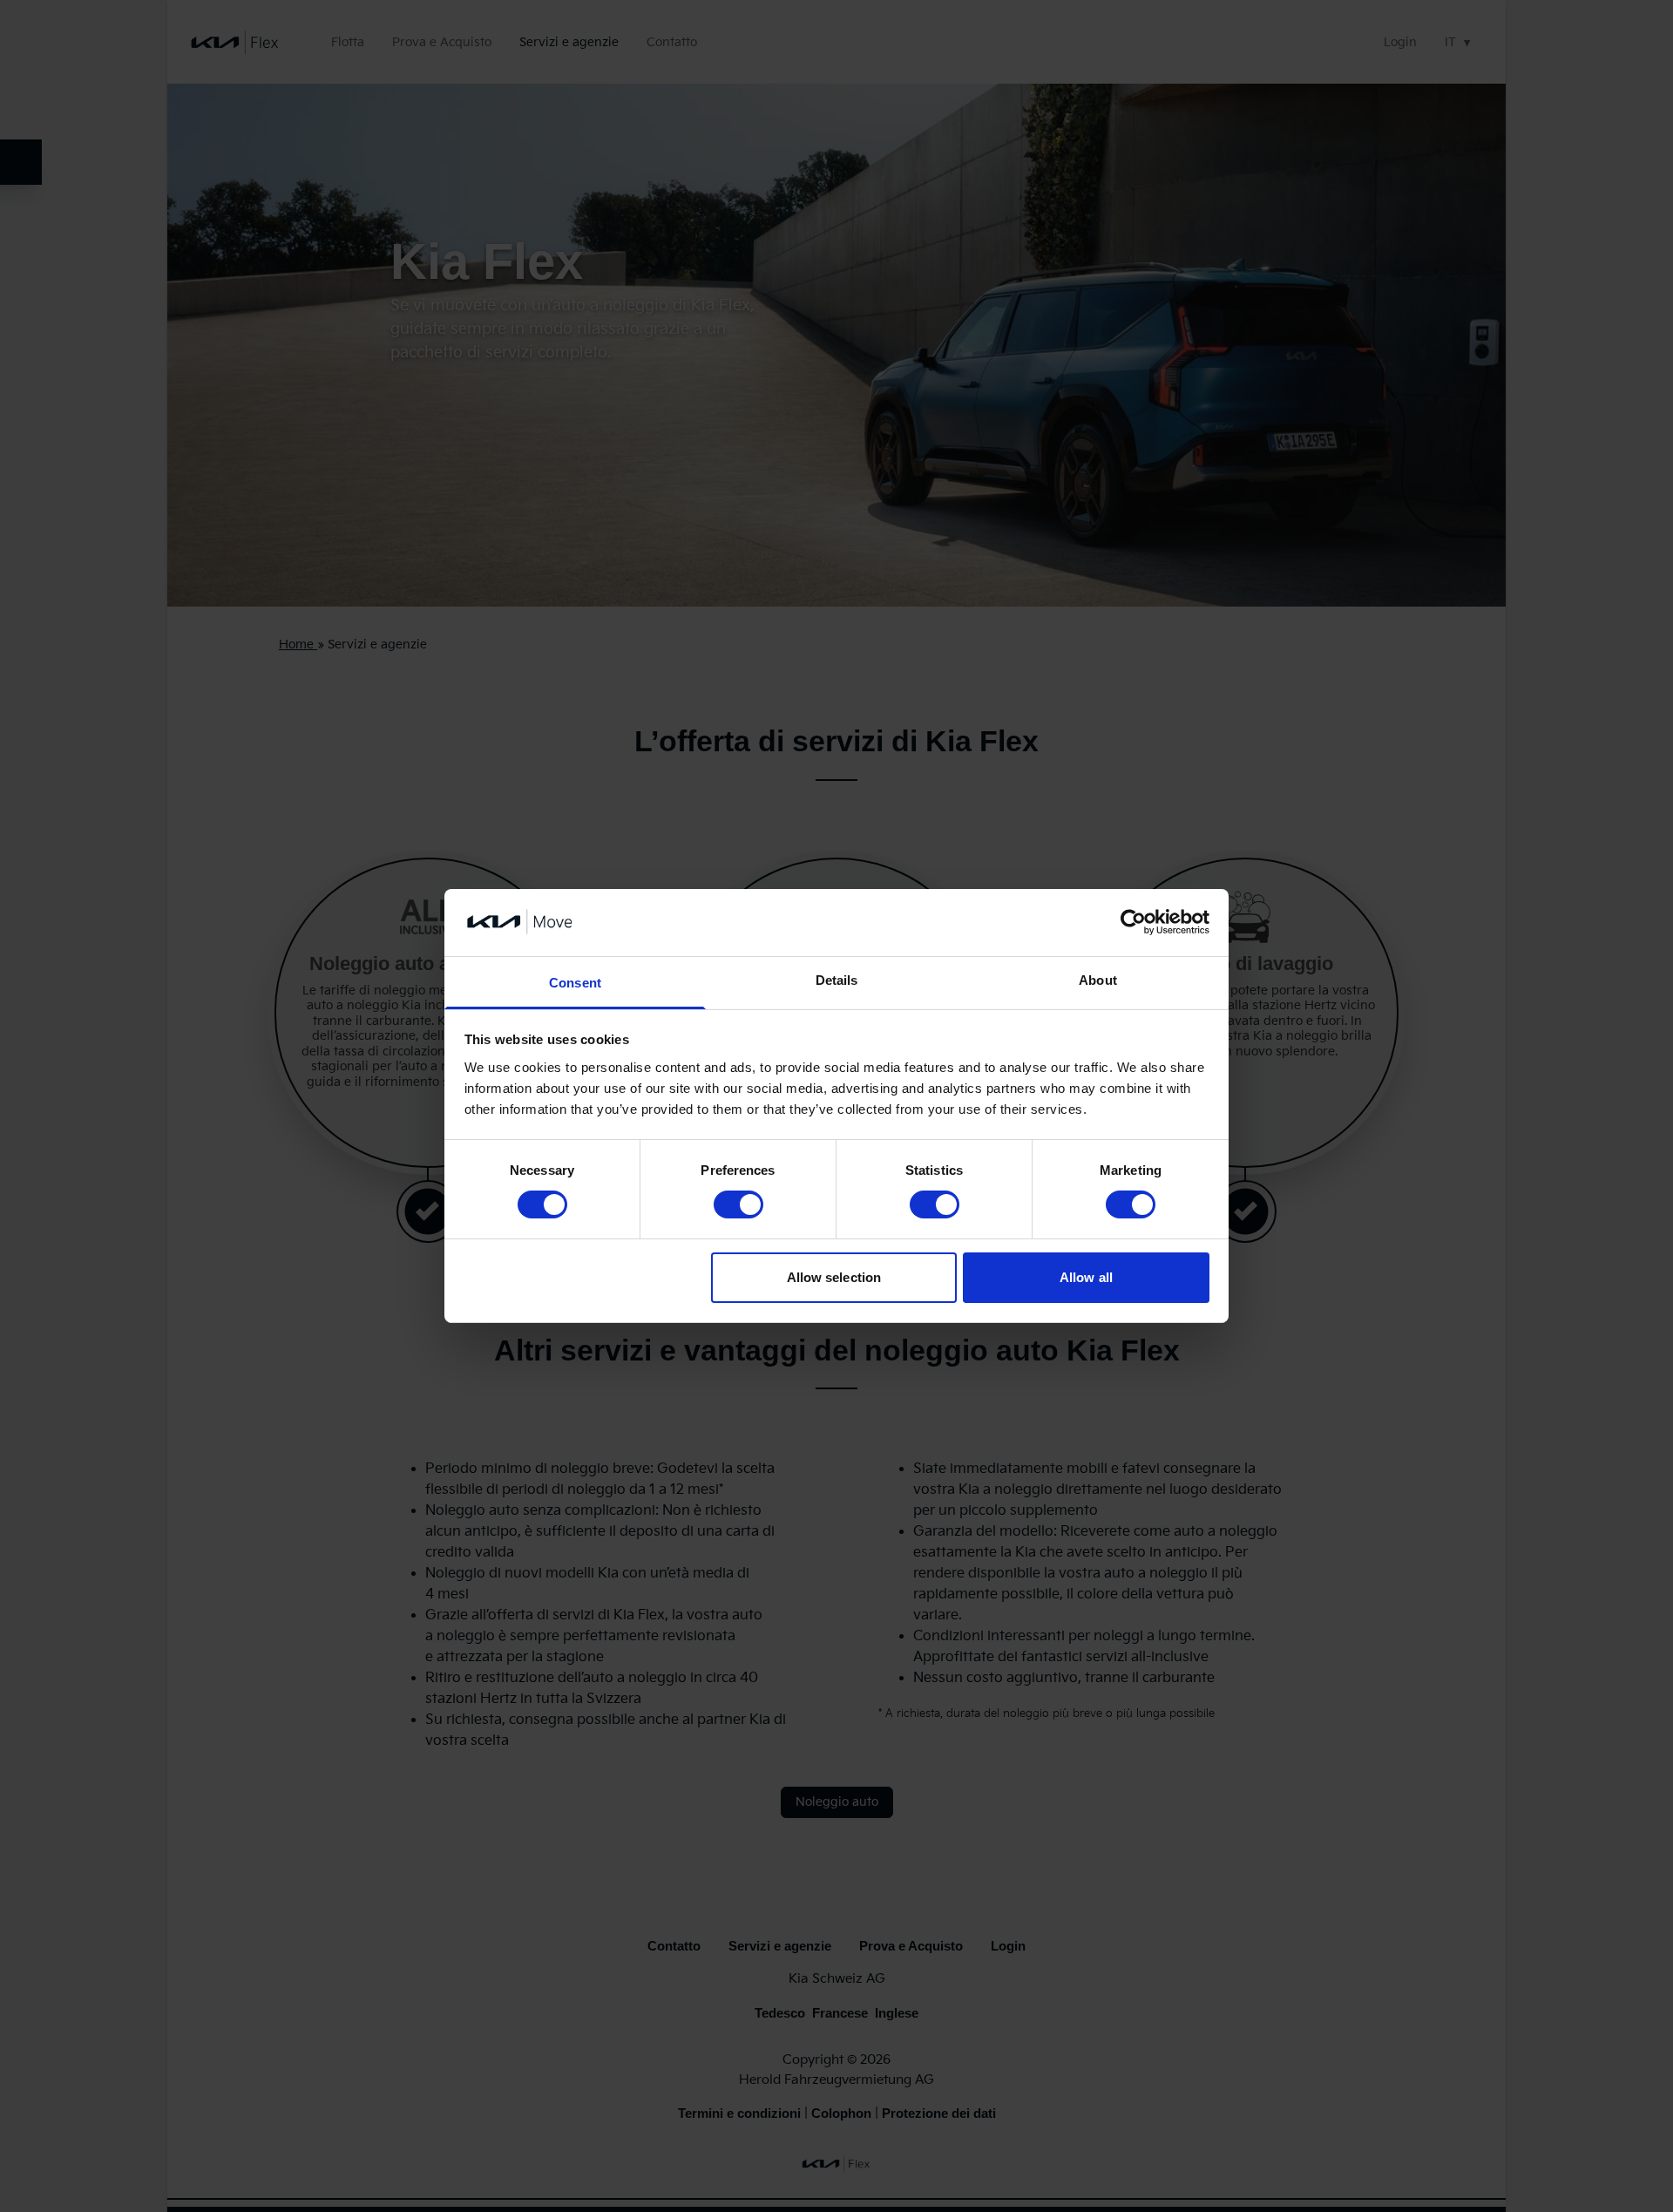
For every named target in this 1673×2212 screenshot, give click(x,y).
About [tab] (1098, 980)
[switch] (738, 1204)
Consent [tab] (575, 983)
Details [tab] (837, 980)
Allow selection (834, 1277)
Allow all (1086, 1277)
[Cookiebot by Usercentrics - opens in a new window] (1133, 922)
